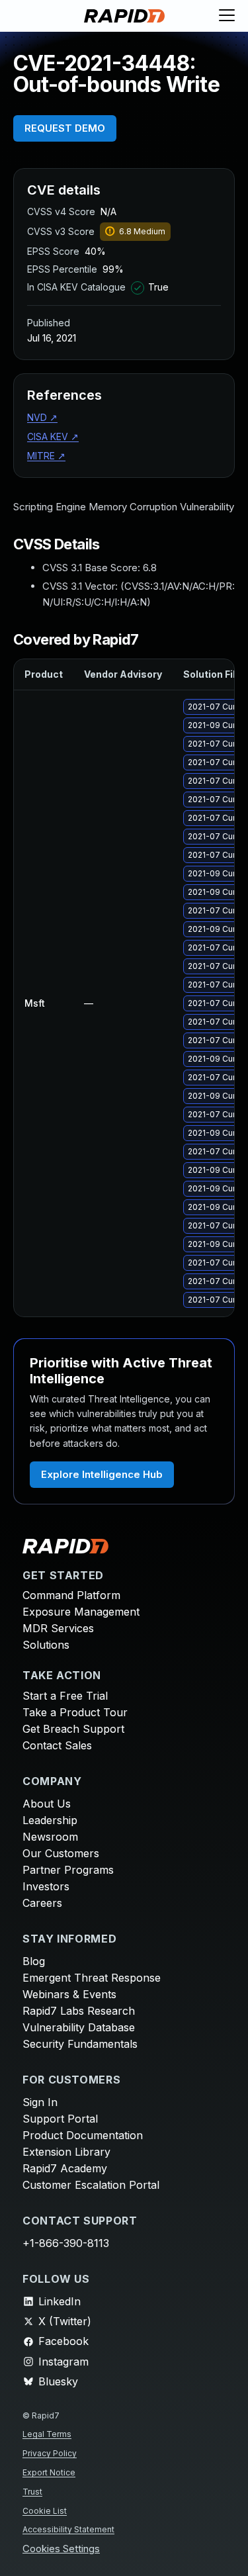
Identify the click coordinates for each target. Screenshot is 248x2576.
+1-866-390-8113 (66, 2243)
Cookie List (45, 2511)
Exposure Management (81, 1612)
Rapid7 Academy (65, 2168)
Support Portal (60, 2119)
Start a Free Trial (65, 1696)
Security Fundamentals (80, 2044)
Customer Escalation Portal (91, 2185)
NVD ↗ (42, 417)
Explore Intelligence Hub (102, 1474)
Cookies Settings (61, 2549)
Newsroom (50, 1837)
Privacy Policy (50, 2453)
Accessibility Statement (68, 2529)
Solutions (46, 1645)
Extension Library (66, 2152)
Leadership (50, 1820)
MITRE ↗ (46, 456)
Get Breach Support (73, 1729)
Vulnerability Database (79, 2027)
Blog (34, 1961)
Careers (42, 1903)
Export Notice (49, 2472)
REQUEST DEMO (65, 128)
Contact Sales (57, 1745)
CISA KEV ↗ (53, 437)
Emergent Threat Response (92, 1978)
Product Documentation (83, 2135)
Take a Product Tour (75, 1712)
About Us (47, 1804)
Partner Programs (68, 1870)
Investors (46, 1886)
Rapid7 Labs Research (79, 2011)
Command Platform (71, 1595)
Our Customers (61, 1853)
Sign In (40, 2102)
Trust (32, 2492)
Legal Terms (47, 2434)
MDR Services (58, 1628)
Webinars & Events (69, 1994)
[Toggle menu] (227, 16)
